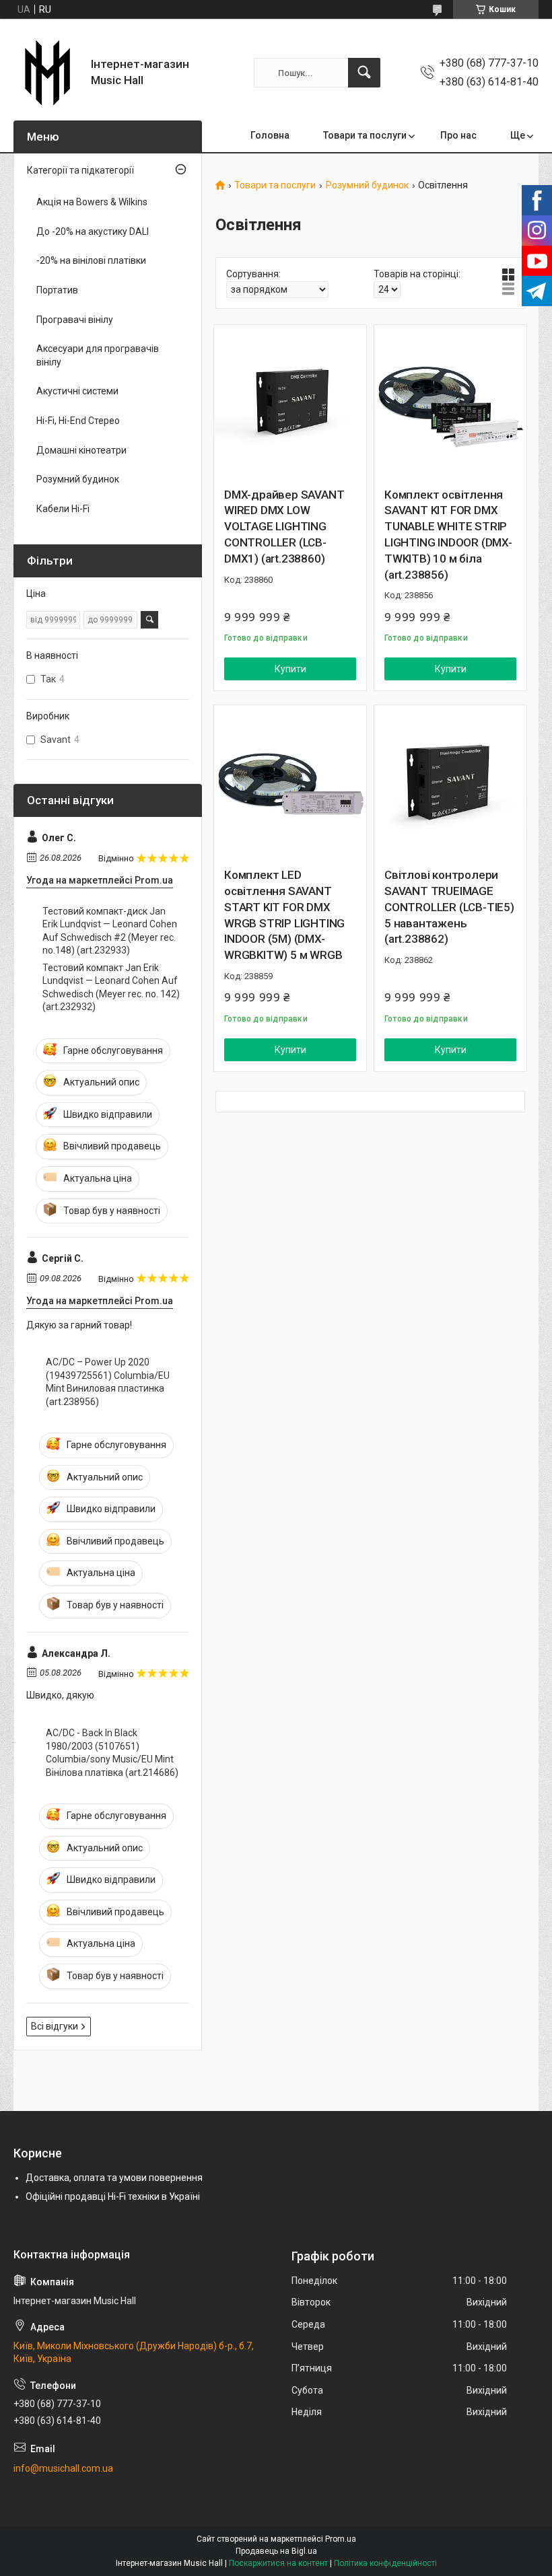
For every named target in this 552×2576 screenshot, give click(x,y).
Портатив (57, 290)
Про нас (458, 135)
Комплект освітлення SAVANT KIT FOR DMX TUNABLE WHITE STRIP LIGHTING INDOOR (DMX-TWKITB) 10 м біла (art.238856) (448, 535)
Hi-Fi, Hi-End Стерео (78, 421)
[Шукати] (364, 73)
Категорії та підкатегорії (80, 170)
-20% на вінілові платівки (91, 260)
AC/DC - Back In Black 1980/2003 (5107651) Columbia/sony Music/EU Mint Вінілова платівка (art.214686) (112, 1753)
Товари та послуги (365, 135)
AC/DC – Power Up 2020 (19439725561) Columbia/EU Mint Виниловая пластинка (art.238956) (108, 1382)
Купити (290, 669)
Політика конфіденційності (385, 2563)
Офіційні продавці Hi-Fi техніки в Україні (113, 2196)
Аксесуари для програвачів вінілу (98, 355)
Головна (270, 135)
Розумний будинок (367, 185)
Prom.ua (341, 2539)
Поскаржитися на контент (278, 2563)
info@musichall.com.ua (63, 2468)
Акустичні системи (77, 391)
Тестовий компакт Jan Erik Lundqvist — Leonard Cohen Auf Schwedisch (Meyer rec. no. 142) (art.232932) (111, 988)
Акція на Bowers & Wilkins (92, 202)
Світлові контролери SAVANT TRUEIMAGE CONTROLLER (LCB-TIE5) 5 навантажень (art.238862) (449, 907)
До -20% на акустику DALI (93, 231)
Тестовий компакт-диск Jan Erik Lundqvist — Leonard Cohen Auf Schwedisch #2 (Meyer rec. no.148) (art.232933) (110, 931)
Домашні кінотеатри (81, 450)
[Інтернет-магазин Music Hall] (47, 73)
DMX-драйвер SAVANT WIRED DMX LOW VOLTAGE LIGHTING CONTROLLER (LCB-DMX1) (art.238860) (284, 527)
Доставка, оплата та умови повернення (114, 2178)
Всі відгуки (55, 2026)
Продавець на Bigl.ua (276, 2551)
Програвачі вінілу (75, 320)
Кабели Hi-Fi (63, 509)
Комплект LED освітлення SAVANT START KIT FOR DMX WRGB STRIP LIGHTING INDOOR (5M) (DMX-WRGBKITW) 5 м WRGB (284, 915)
